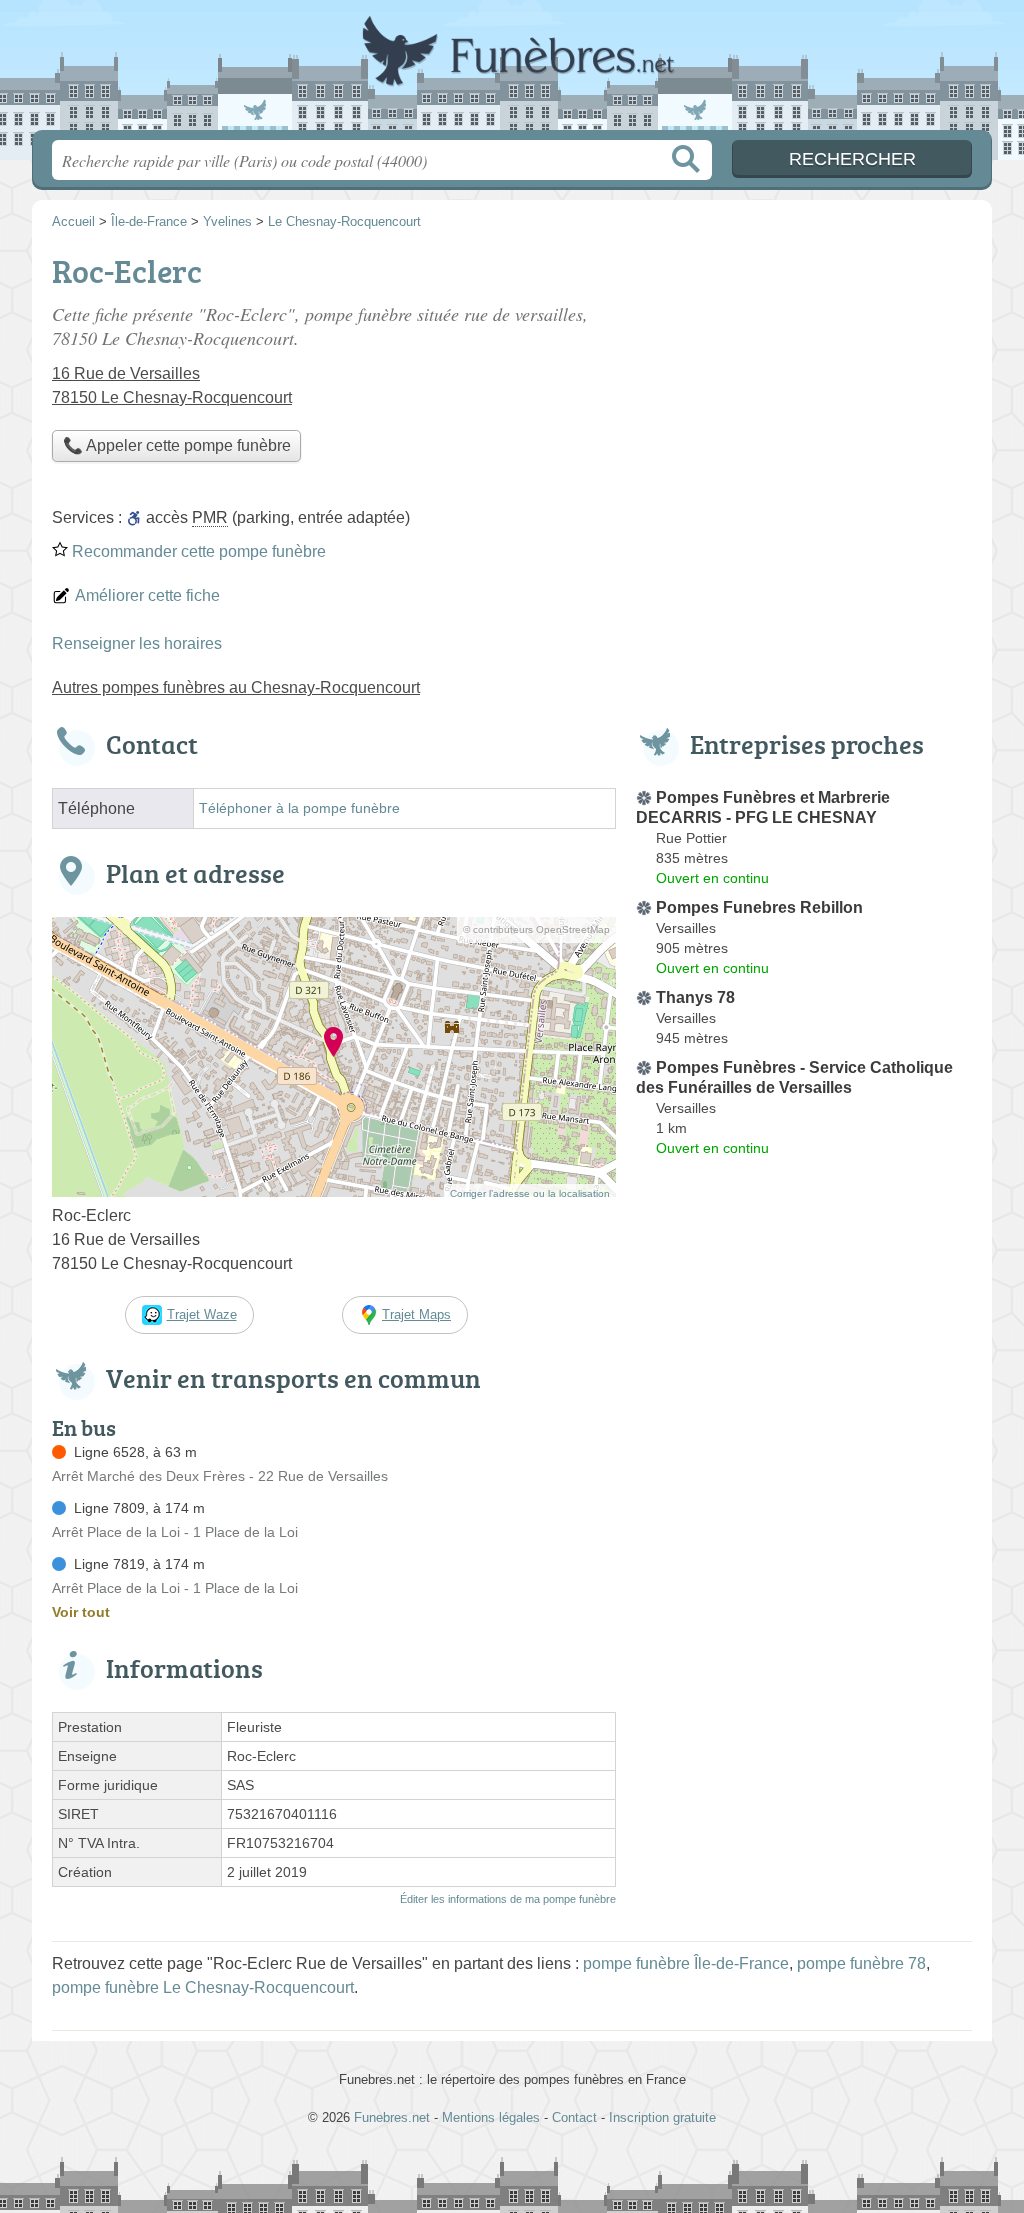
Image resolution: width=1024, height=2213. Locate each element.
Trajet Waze (202, 1314)
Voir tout (81, 1612)
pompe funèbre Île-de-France (686, 1963)
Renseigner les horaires (137, 643)
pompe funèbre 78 (861, 1963)
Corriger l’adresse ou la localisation (530, 1193)
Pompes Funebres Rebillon (759, 907)
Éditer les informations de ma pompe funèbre (508, 1899)
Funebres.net (512, 71)
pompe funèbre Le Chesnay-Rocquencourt (203, 1987)
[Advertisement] (804, 1630)
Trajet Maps (416, 1314)
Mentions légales (491, 2117)
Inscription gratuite (662, 2117)
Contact (574, 2117)
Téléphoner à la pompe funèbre (299, 808)
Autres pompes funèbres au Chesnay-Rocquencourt (236, 687)
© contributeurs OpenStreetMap (536, 929)
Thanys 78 (695, 997)
